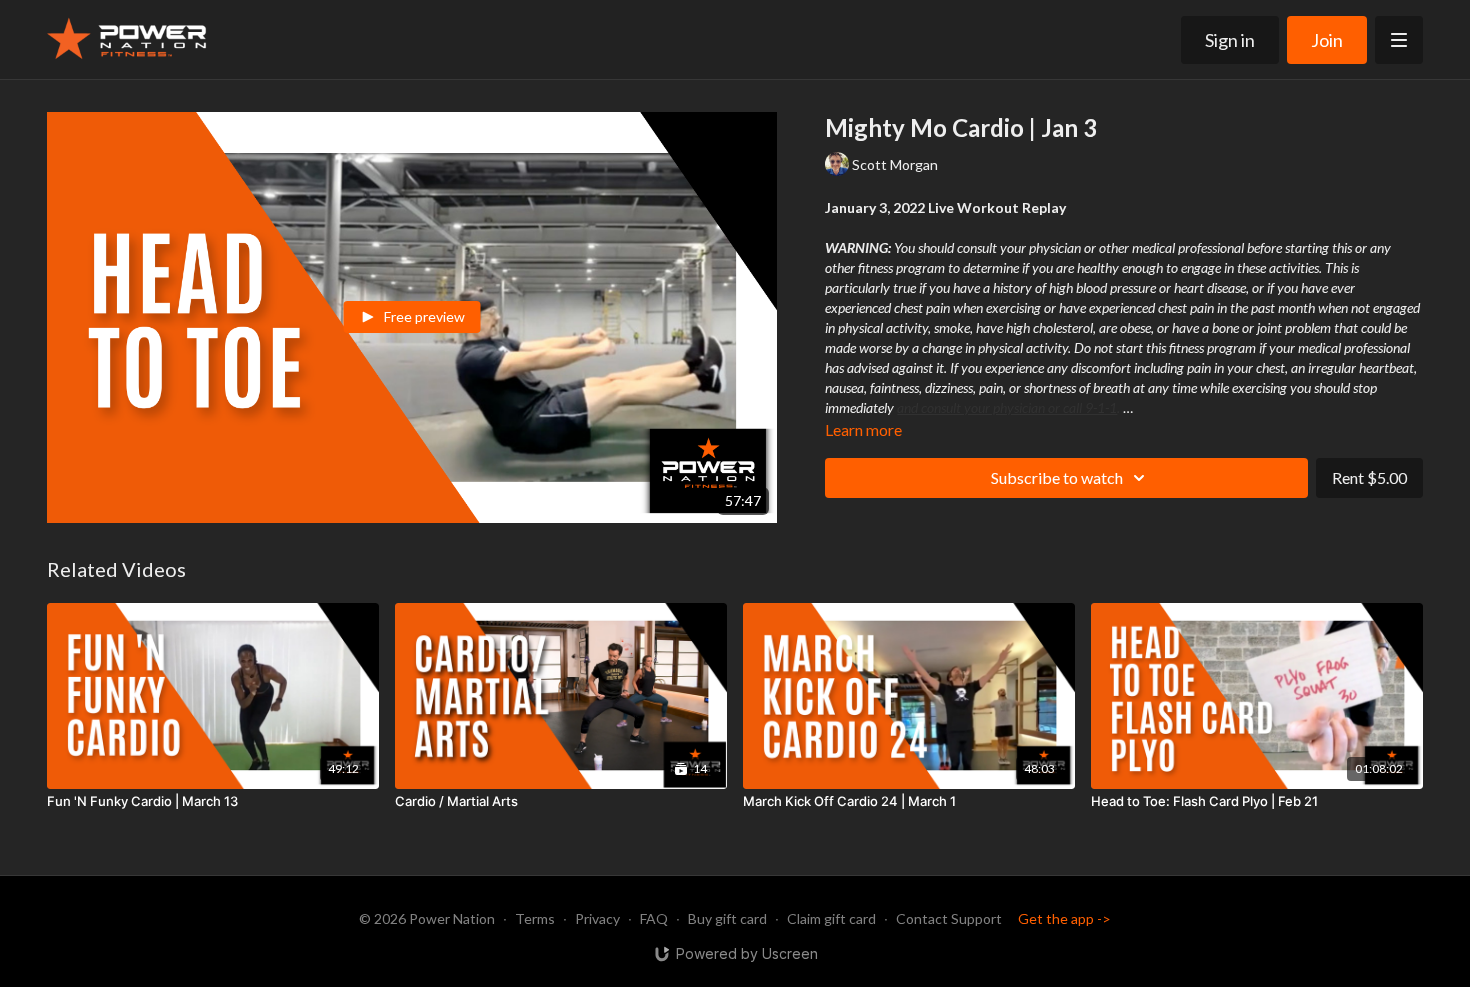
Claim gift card (831, 918)
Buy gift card (727, 918)
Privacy (597, 918)
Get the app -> (1064, 918)
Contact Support (949, 918)
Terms (535, 918)
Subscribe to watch (1057, 477)
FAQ (654, 918)
